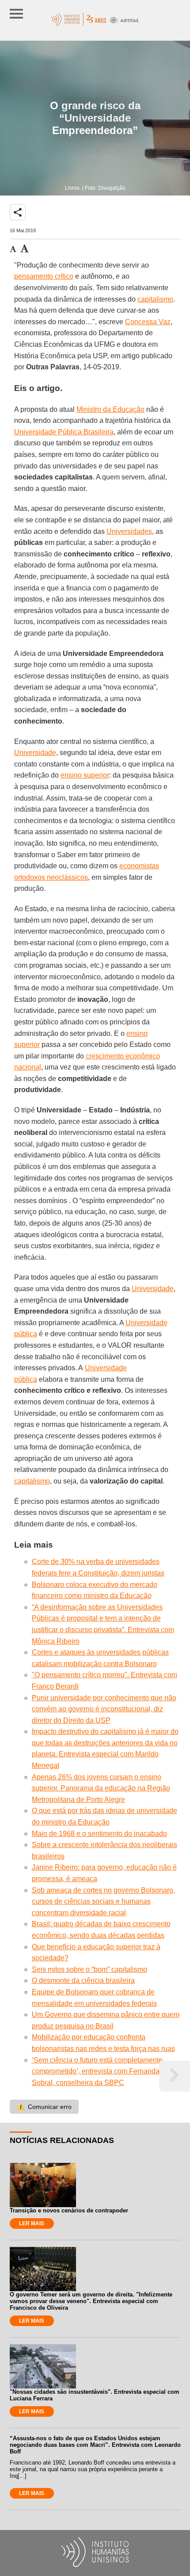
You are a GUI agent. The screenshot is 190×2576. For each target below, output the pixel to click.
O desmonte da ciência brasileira (83, 1980)
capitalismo (155, 299)
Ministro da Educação (110, 409)
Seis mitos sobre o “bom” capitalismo (89, 1969)
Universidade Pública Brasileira (64, 432)
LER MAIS (32, 2223)
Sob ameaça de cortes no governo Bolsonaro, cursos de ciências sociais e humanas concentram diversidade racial (103, 1901)
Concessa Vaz (148, 322)
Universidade (35, 753)
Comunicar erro (44, 2107)
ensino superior (85, 775)
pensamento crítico (44, 276)
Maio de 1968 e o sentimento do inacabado (99, 1834)
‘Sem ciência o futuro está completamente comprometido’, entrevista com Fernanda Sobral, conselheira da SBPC (97, 2071)
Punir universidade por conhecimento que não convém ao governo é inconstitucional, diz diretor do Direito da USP (104, 1709)
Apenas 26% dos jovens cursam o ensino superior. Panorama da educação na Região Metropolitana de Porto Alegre (101, 1788)
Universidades (129, 531)
